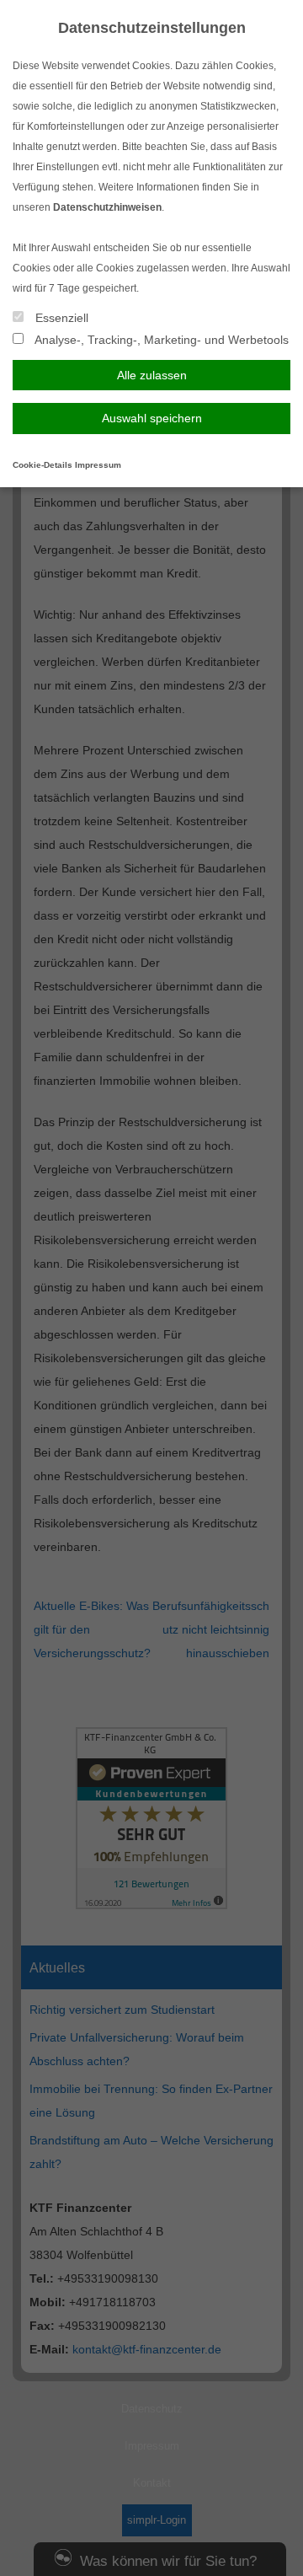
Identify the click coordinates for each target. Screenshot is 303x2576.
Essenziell (60, 318)
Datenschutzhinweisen (107, 207)
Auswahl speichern (152, 418)
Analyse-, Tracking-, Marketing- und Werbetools (160, 340)
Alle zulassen (152, 375)
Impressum (98, 465)
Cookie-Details (43, 465)
